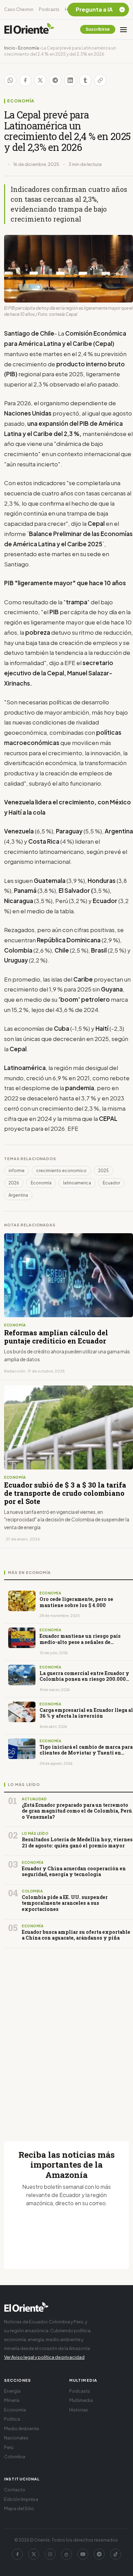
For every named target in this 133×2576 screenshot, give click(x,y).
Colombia (15, 2457)
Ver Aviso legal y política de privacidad (44, 2357)
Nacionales (16, 2438)
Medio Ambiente (21, 2429)
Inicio (10, 48)
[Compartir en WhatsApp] (10, 80)
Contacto (15, 2490)
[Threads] (66, 2554)
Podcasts (49, 9)
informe (17, 1171)
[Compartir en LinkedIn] (70, 80)
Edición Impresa (21, 2499)
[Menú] (123, 29)
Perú (9, 2447)
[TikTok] (116, 2554)
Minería (12, 2400)
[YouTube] (83, 2554)
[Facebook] (17, 2554)
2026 (14, 1183)
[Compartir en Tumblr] (85, 80)
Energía (12, 2391)
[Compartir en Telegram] (55, 80)
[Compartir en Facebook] (25, 80)
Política (12, 2419)
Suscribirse (98, 29)
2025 (104, 1171)
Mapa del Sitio (19, 2508)
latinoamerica (77, 1183)
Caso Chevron (19, 9)
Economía (28, 48)
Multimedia (81, 2400)
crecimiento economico (61, 1171)
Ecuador (111, 1183)
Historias (79, 2410)
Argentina (18, 1195)
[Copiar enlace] (100, 80)
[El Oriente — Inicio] (29, 29)
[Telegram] (99, 2554)
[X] (34, 2554)
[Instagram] (50, 2554)
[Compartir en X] (40, 80)
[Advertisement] (66, 2037)
